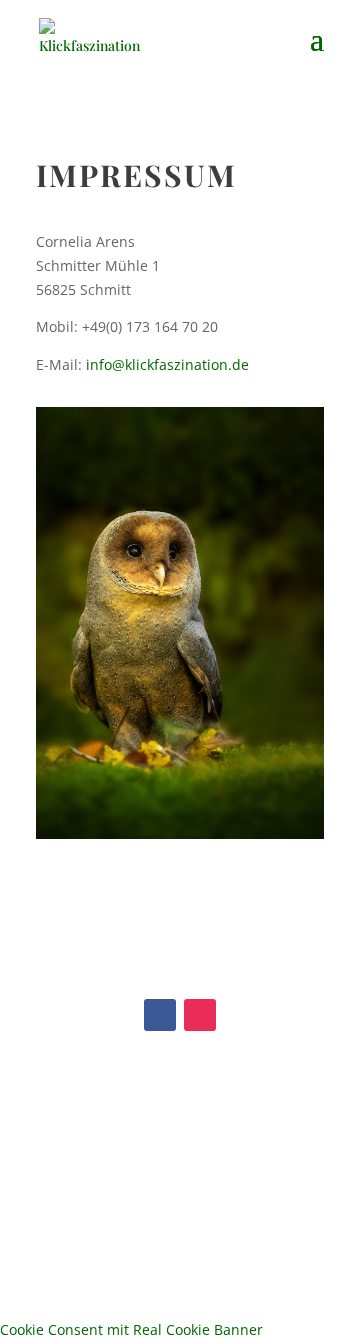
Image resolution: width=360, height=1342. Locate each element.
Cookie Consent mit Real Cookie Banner (131, 1329)
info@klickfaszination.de (167, 364)
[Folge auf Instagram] (200, 1015)
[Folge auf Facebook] (160, 1015)
